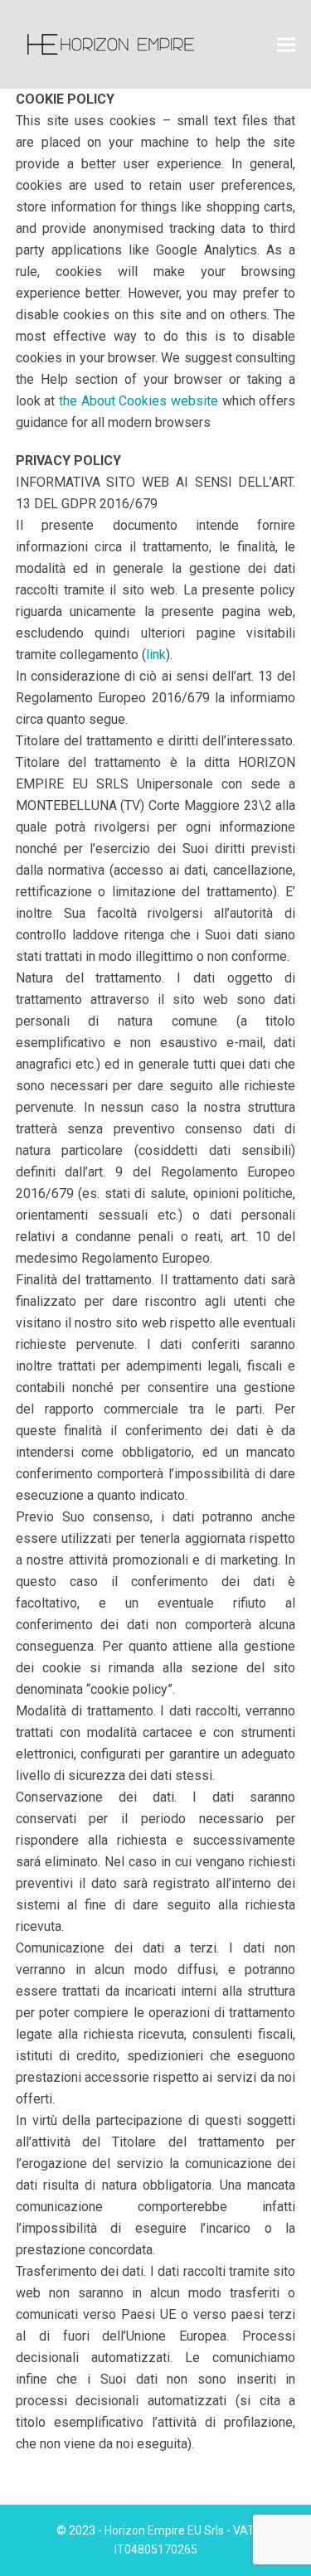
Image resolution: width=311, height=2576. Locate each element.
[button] (286, 44)
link (156, 655)
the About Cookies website (138, 401)
